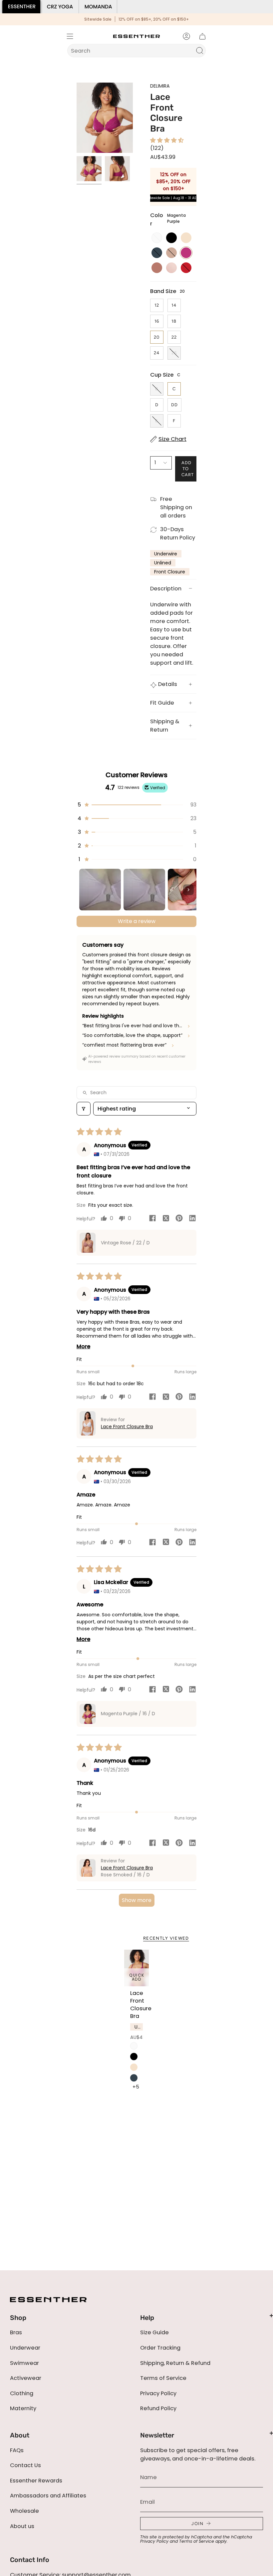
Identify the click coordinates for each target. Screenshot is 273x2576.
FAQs (17, 2450)
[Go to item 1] (100, 890)
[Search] (200, 51)
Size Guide (154, 2332)
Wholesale (24, 2511)
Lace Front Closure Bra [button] (127, 1427)
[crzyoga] (60, 7)
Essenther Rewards (36, 2481)
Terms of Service (163, 2378)
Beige (134, 2067)
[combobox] (132, 51)
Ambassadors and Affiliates (48, 2496)
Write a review (137, 921)
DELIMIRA (160, 86)
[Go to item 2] (144, 890)
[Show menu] (70, 36)
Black (134, 2057)
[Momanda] (98, 7)
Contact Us (25, 2465)
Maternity (23, 2408)
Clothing (22, 2393)
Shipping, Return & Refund (175, 2363)
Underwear (25, 2348)
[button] (167, 140)
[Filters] (84, 1109)
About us (22, 2526)
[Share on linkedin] (192, 1219)
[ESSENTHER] (21, 7)
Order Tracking (160, 2348)
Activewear (26, 2378)
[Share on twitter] (166, 1219)
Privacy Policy (158, 2393)
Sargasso (134, 2078)
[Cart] (202, 36)
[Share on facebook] (152, 1219)
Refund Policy (158, 2408)
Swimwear (24, 2363)
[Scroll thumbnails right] (188, 890)
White (134, 2046)
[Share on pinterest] (179, 1219)
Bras (16, 2332)
